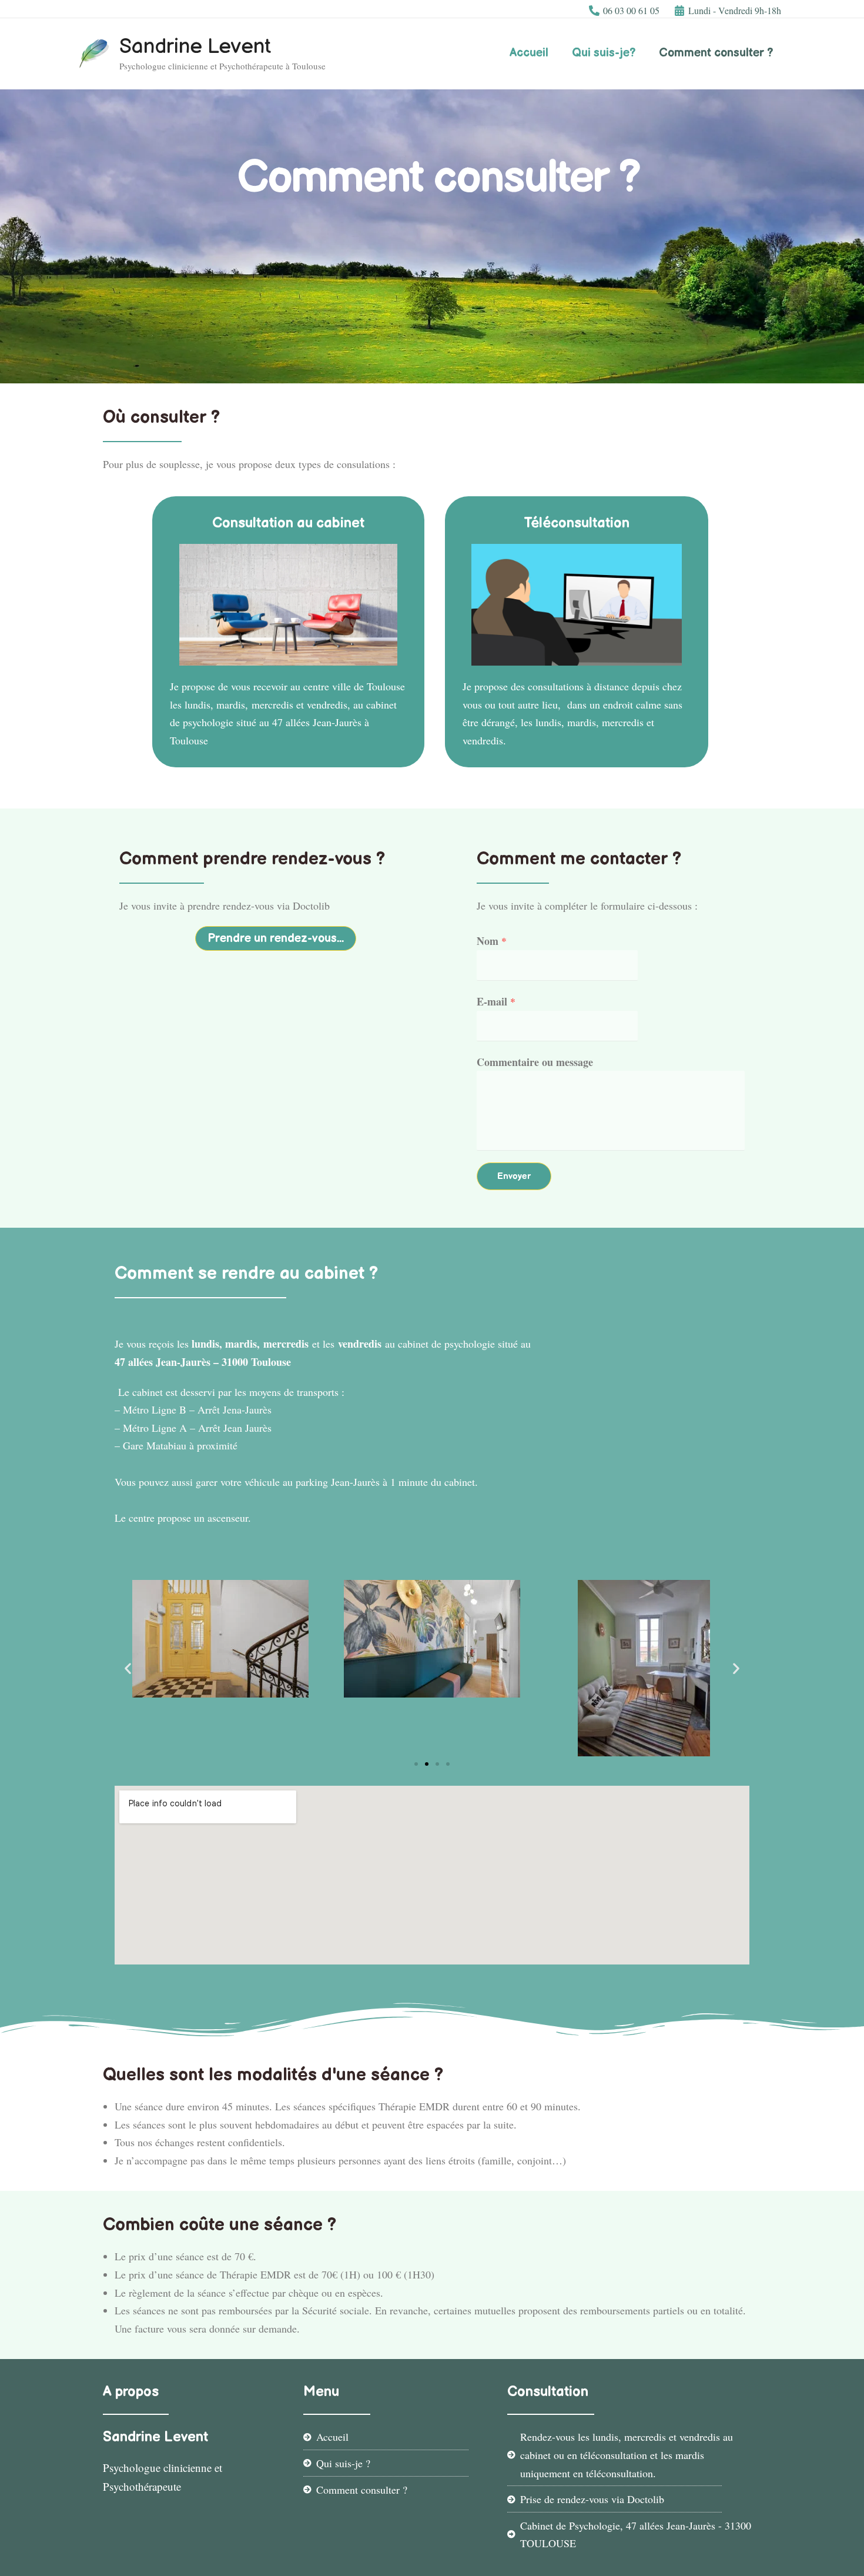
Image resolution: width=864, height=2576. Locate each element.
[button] (276, 938)
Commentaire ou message (535, 1062)
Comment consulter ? (716, 53)
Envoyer (514, 1176)
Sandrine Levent (195, 47)
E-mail (496, 1001)
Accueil (529, 53)
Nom (492, 941)
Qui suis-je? (604, 53)
